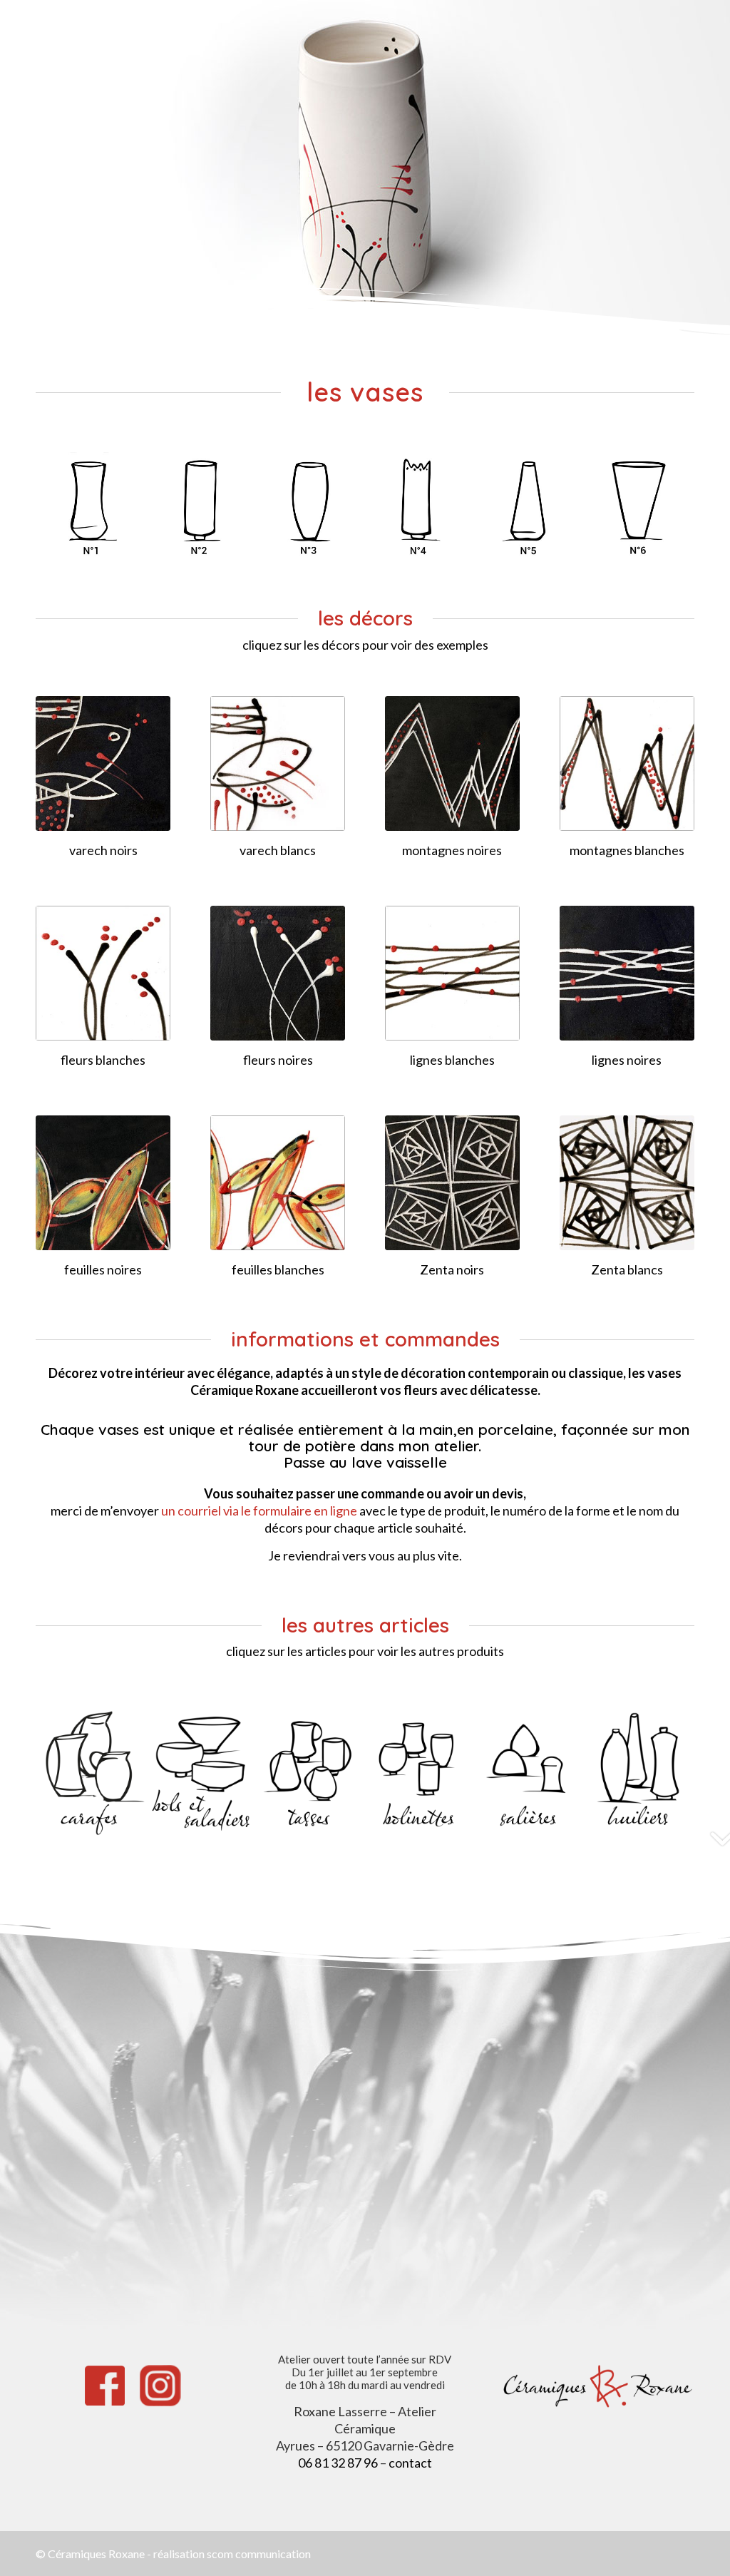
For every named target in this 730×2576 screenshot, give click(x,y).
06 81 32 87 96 (338, 2463)
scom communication (259, 2554)
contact (410, 2463)
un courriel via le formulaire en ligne (259, 1511)
